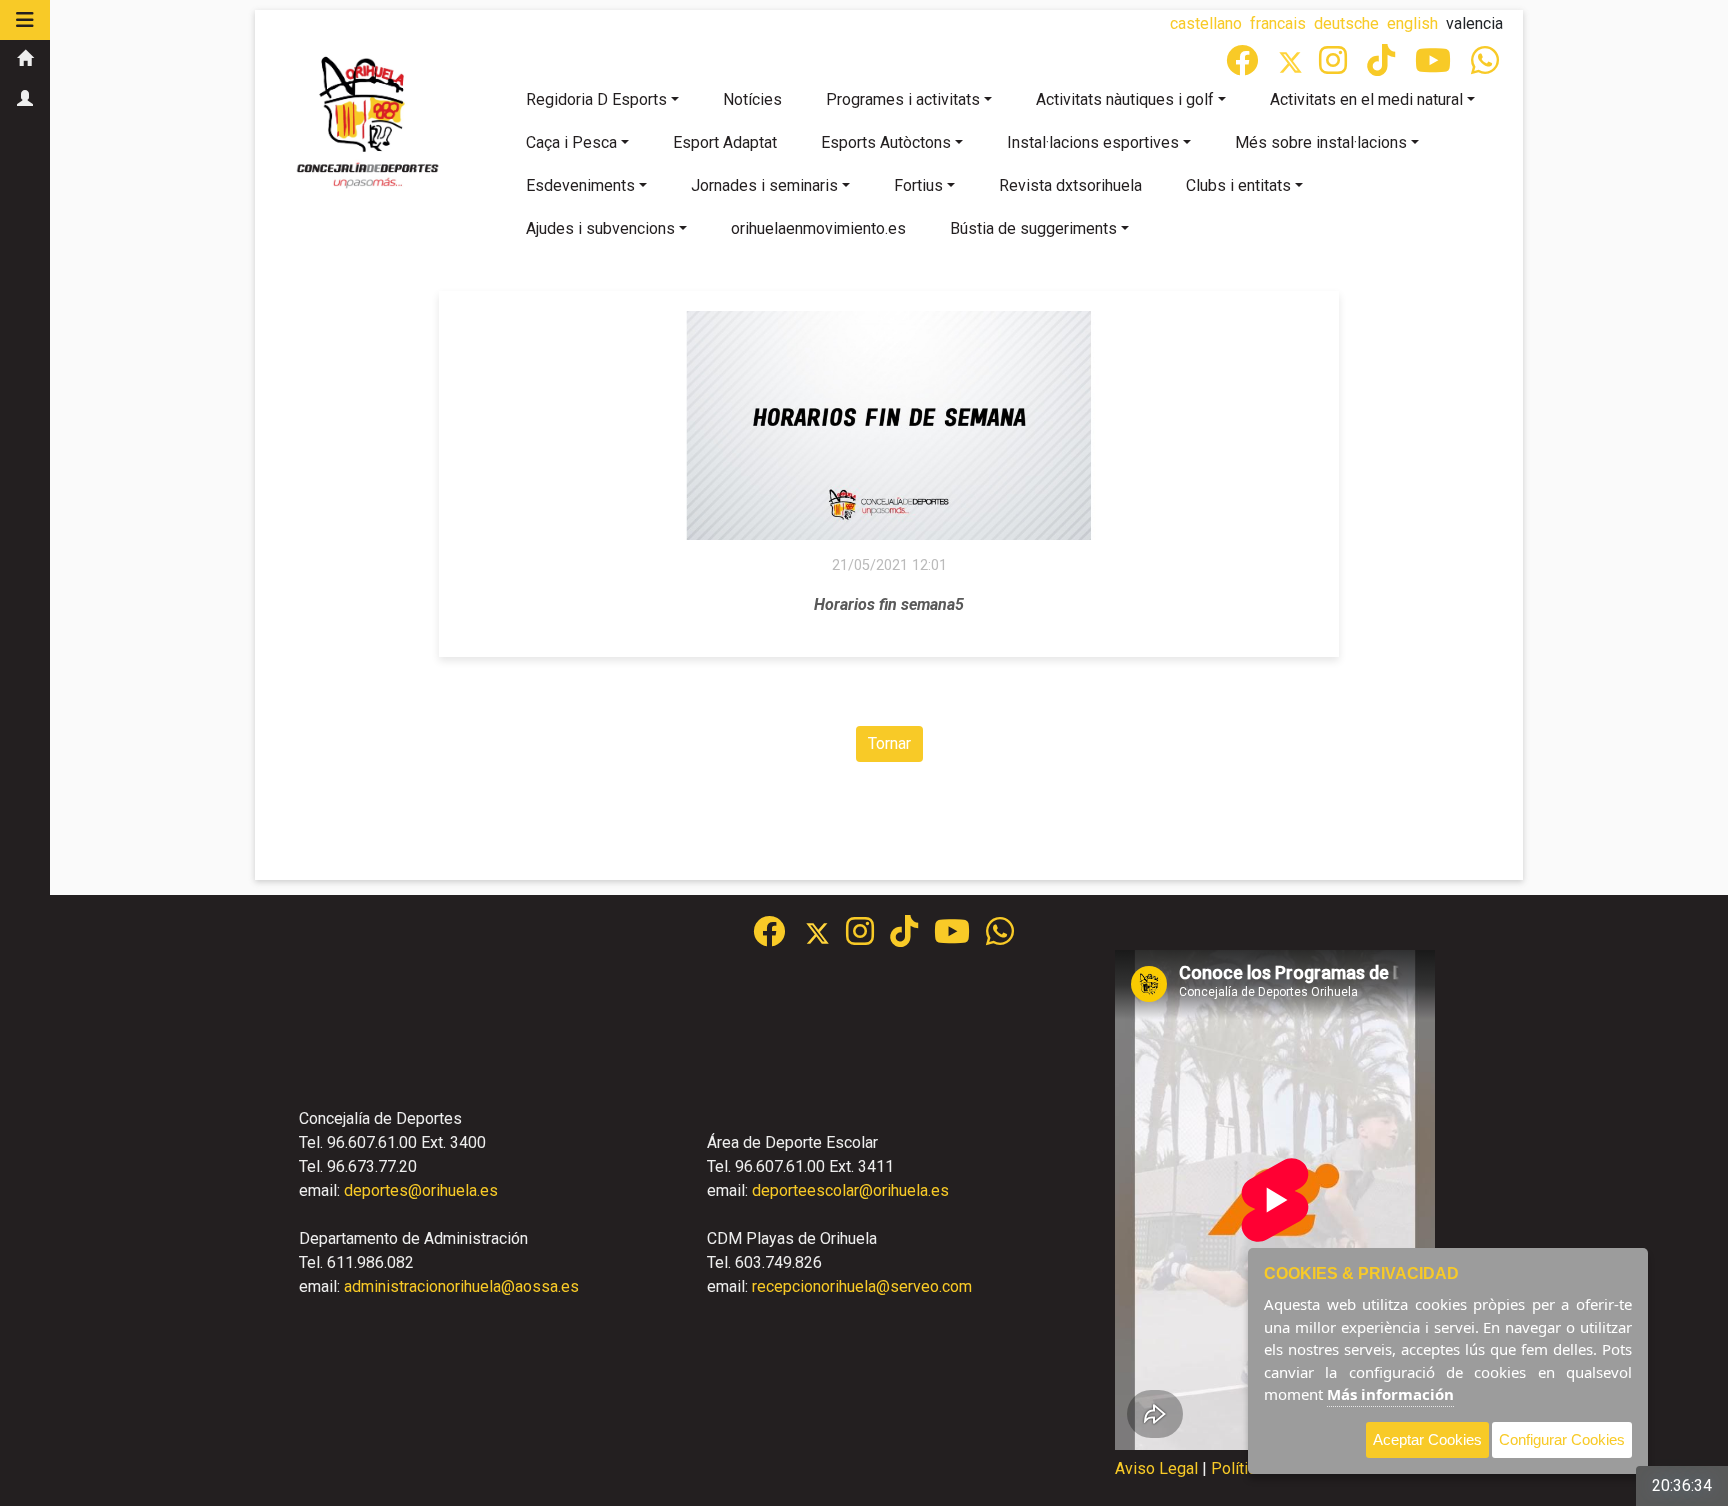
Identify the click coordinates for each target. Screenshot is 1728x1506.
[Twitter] (1298, 66)
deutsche (1346, 23)
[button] (25, 20)
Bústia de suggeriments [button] (1033, 228)
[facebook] (1244, 66)
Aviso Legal (1156, 1468)
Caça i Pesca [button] (571, 142)
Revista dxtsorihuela (1070, 185)
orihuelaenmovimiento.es (818, 228)
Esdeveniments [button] (580, 185)
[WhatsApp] (1487, 66)
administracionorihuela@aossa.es (461, 1286)
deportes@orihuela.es (421, 1190)
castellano (1206, 23)
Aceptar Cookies (1427, 1439)
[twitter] (825, 937)
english (1412, 23)
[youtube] (1435, 66)
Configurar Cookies (1562, 1439)
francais (1278, 23)
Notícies (752, 99)
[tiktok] (1383, 66)
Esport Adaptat (725, 142)
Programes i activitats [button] (903, 99)
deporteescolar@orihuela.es (850, 1190)
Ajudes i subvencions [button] (600, 228)
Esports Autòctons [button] (886, 142)
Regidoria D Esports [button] (596, 99)
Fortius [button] (918, 185)
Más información (1390, 1394)
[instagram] (1335, 66)
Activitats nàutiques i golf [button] (1125, 99)
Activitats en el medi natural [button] (1366, 99)
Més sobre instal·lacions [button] (1321, 142)
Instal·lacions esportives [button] (1093, 142)
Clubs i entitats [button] (1238, 185)
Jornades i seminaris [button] (764, 185)
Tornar (889, 743)
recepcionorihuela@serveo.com (862, 1286)
